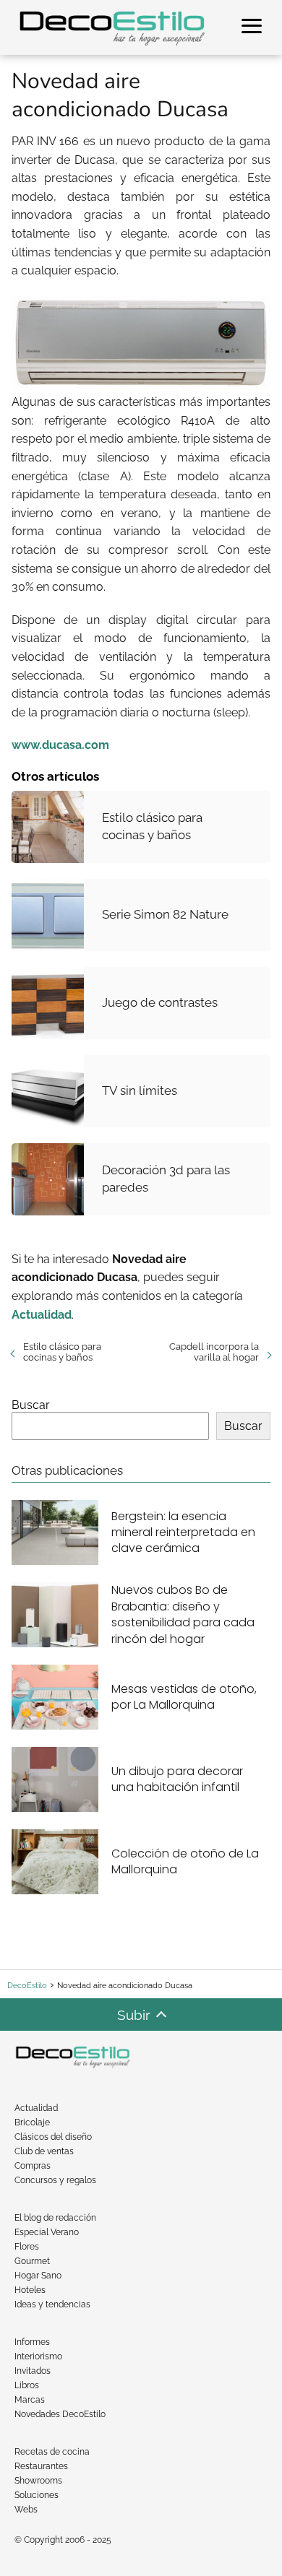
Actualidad (36, 2108)
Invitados (33, 2371)
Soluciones (37, 2495)
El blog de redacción (55, 2218)
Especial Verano (47, 2232)
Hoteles (30, 2290)
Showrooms (38, 2481)
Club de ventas (44, 2151)
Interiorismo (38, 2356)
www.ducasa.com (60, 745)
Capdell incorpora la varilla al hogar (214, 1352)
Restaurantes (41, 2466)
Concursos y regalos (55, 2180)
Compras (33, 2166)
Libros (27, 2385)
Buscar (31, 1405)
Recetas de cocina (52, 2452)
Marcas (30, 2400)
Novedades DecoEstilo (60, 2414)
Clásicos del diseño (53, 2137)
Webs (26, 2510)
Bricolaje (32, 2122)
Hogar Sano (38, 2276)
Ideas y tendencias (52, 2304)
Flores (27, 2247)
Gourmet (32, 2261)
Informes (32, 2342)
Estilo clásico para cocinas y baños (62, 1352)
